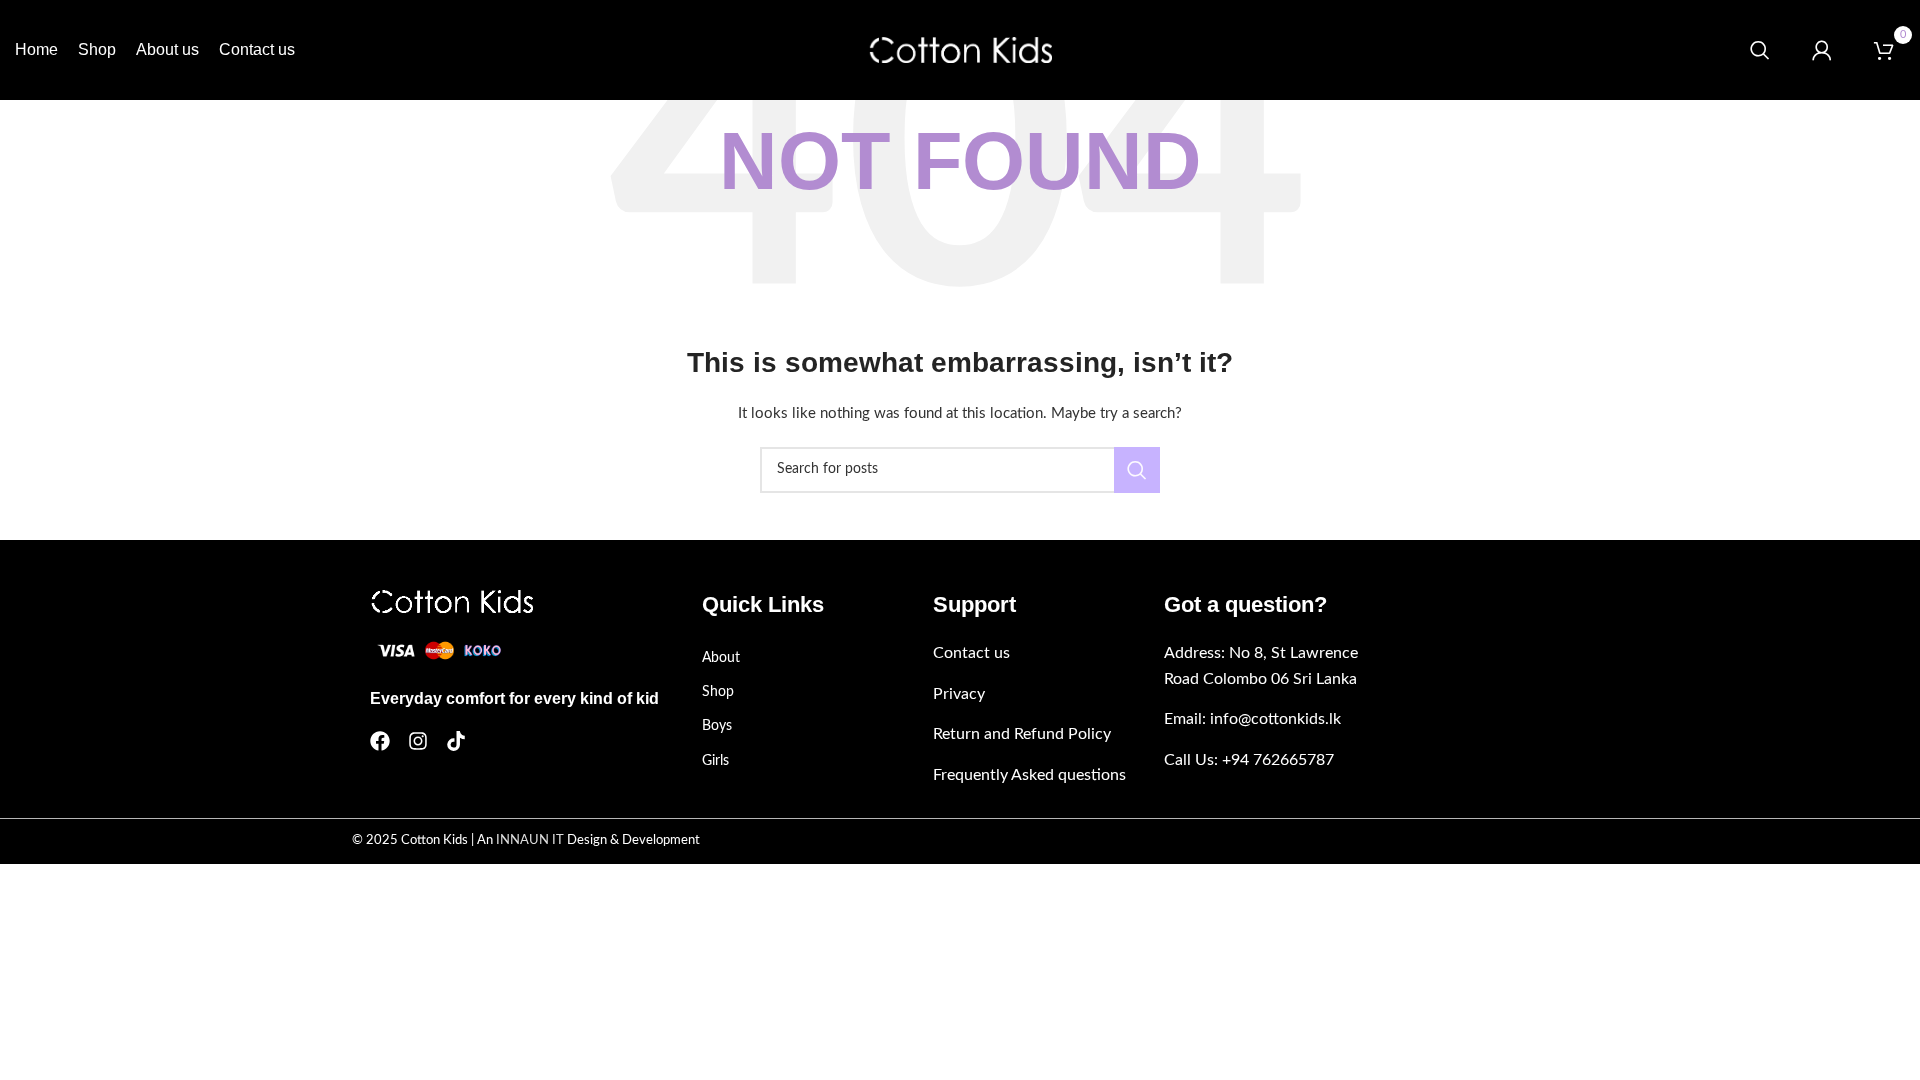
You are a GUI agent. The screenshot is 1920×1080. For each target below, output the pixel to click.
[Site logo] (960, 50)
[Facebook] (380, 741)
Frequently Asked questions (1029, 775)
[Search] (1760, 50)
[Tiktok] (456, 741)
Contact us (971, 653)
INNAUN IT (530, 840)
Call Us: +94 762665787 (1249, 760)
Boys (717, 726)
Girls (715, 761)
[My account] (1822, 50)
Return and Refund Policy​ (1022, 734)
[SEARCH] (1137, 470)
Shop (718, 692)
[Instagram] (418, 741)
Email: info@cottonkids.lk (1252, 719)
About (721, 658)
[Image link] (451, 601)
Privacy (959, 694)
